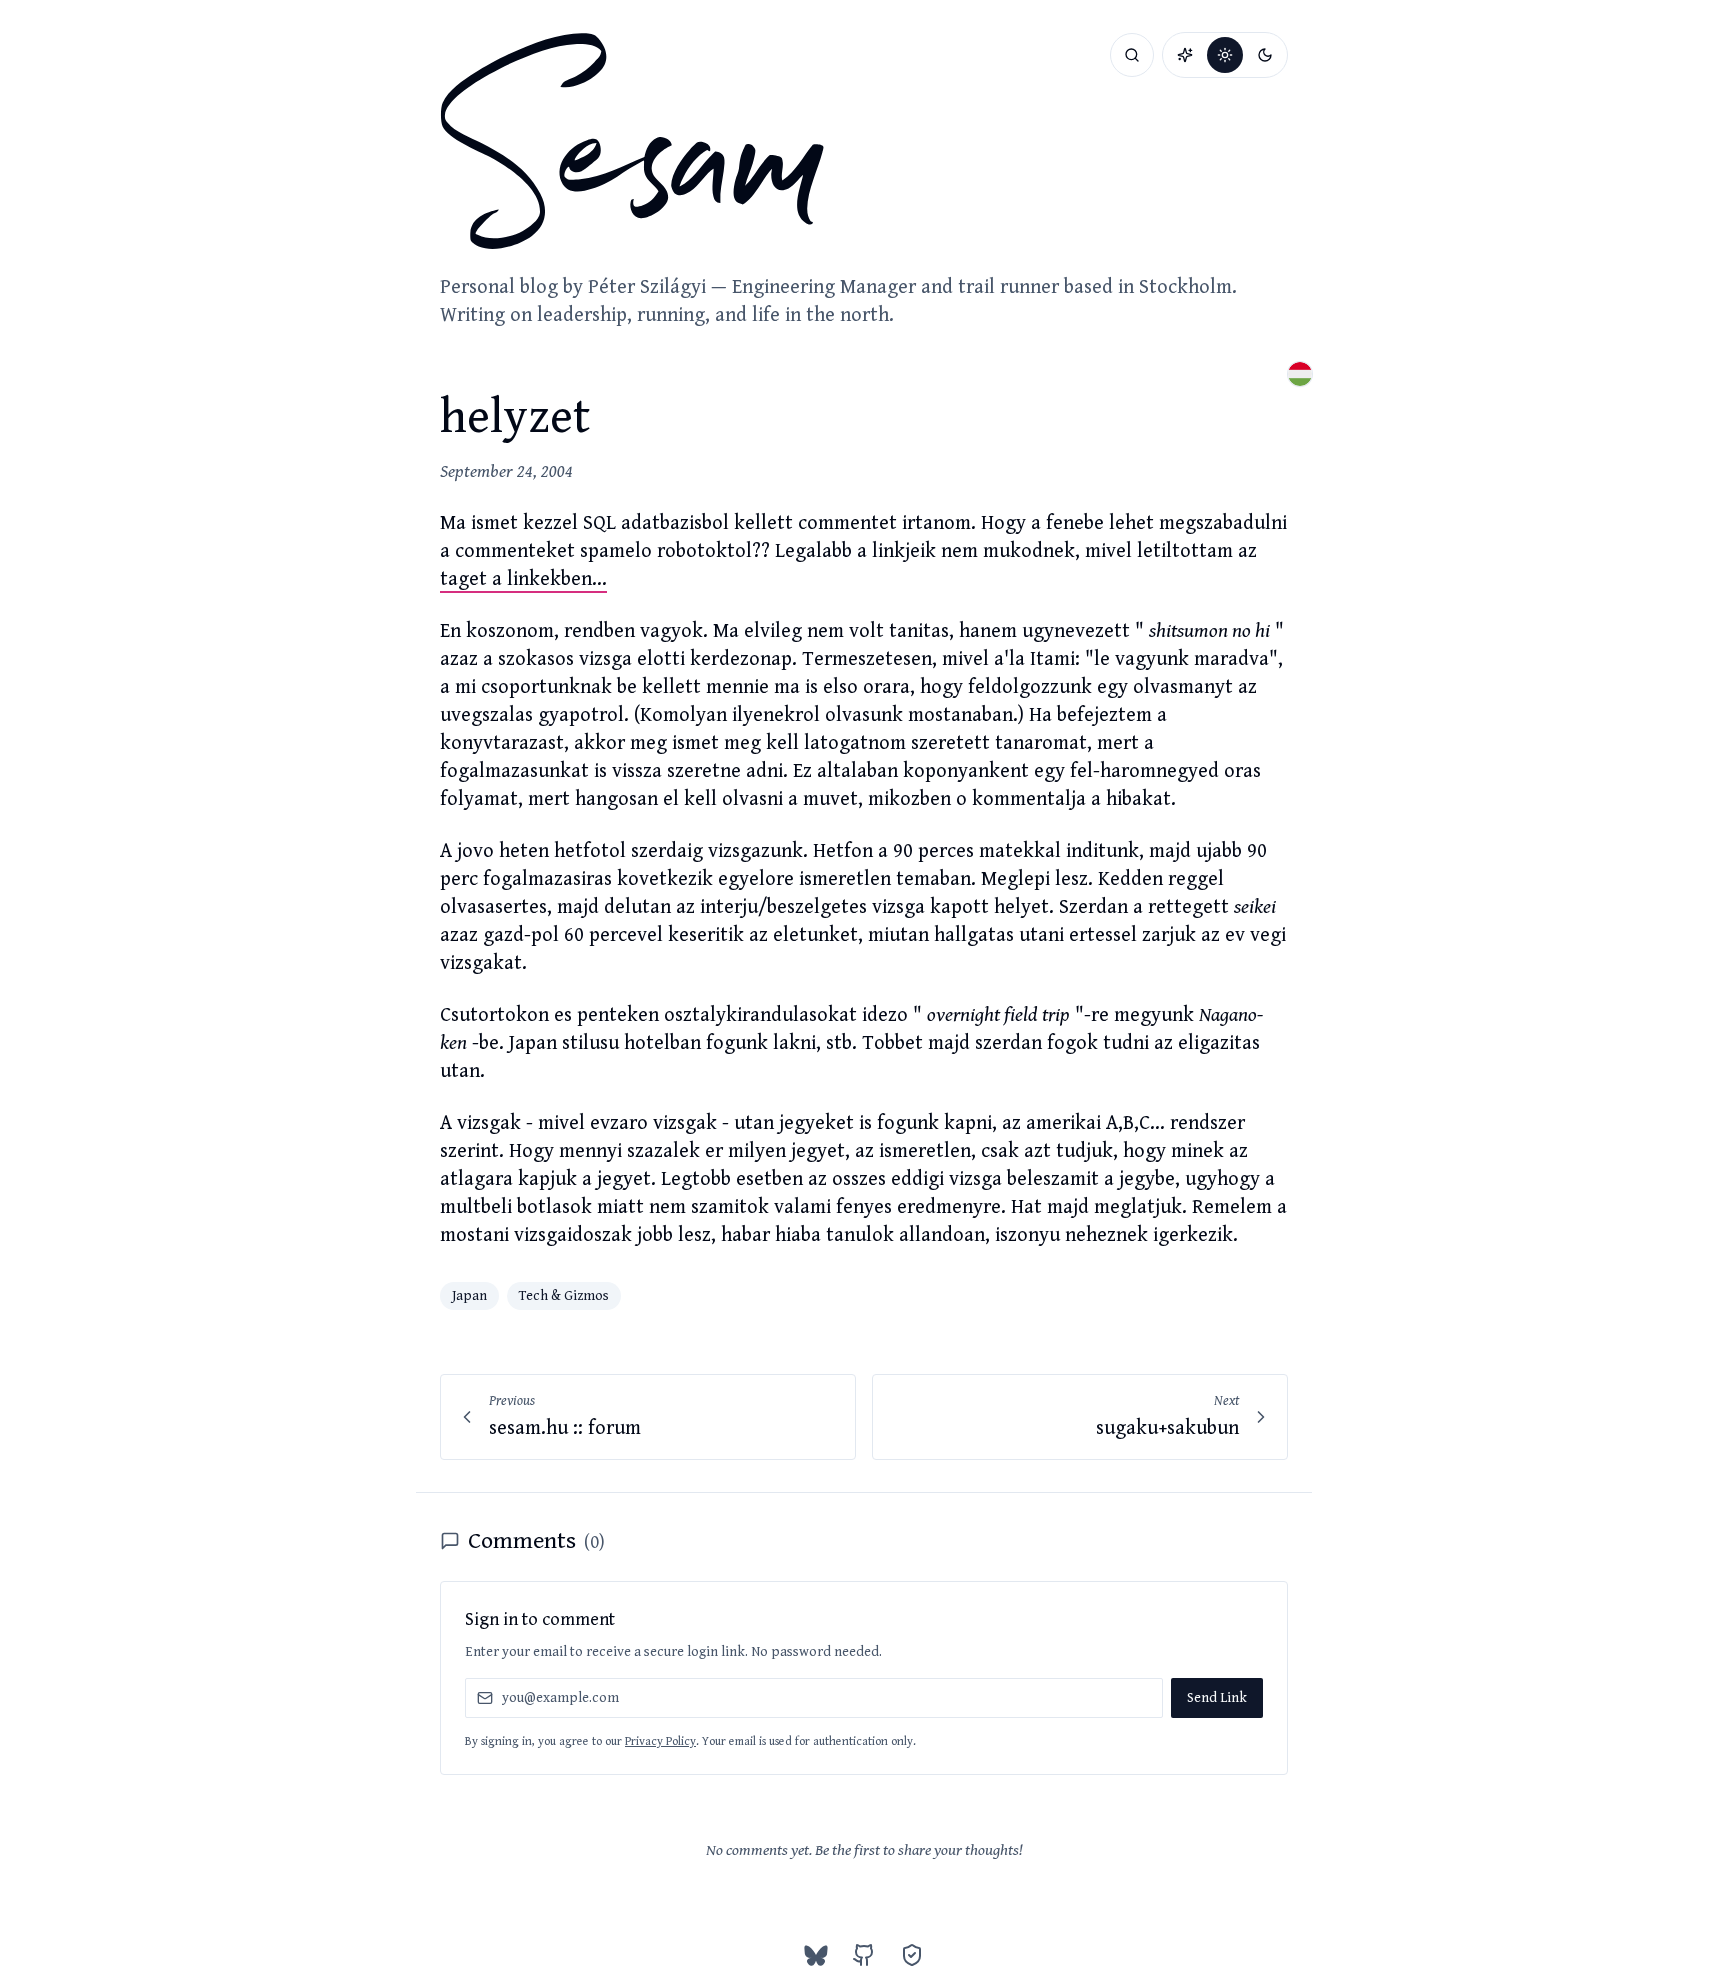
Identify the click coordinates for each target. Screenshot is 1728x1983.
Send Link (1217, 1698)
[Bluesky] (816, 1955)
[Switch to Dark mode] (1265, 55)
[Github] (864, 1955)
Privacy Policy (660, 1741)
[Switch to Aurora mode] (1185, 55)
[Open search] (1132, 55)
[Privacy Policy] (912, 1955)
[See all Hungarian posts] (1300, 374)
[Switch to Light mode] (1225, 55)
